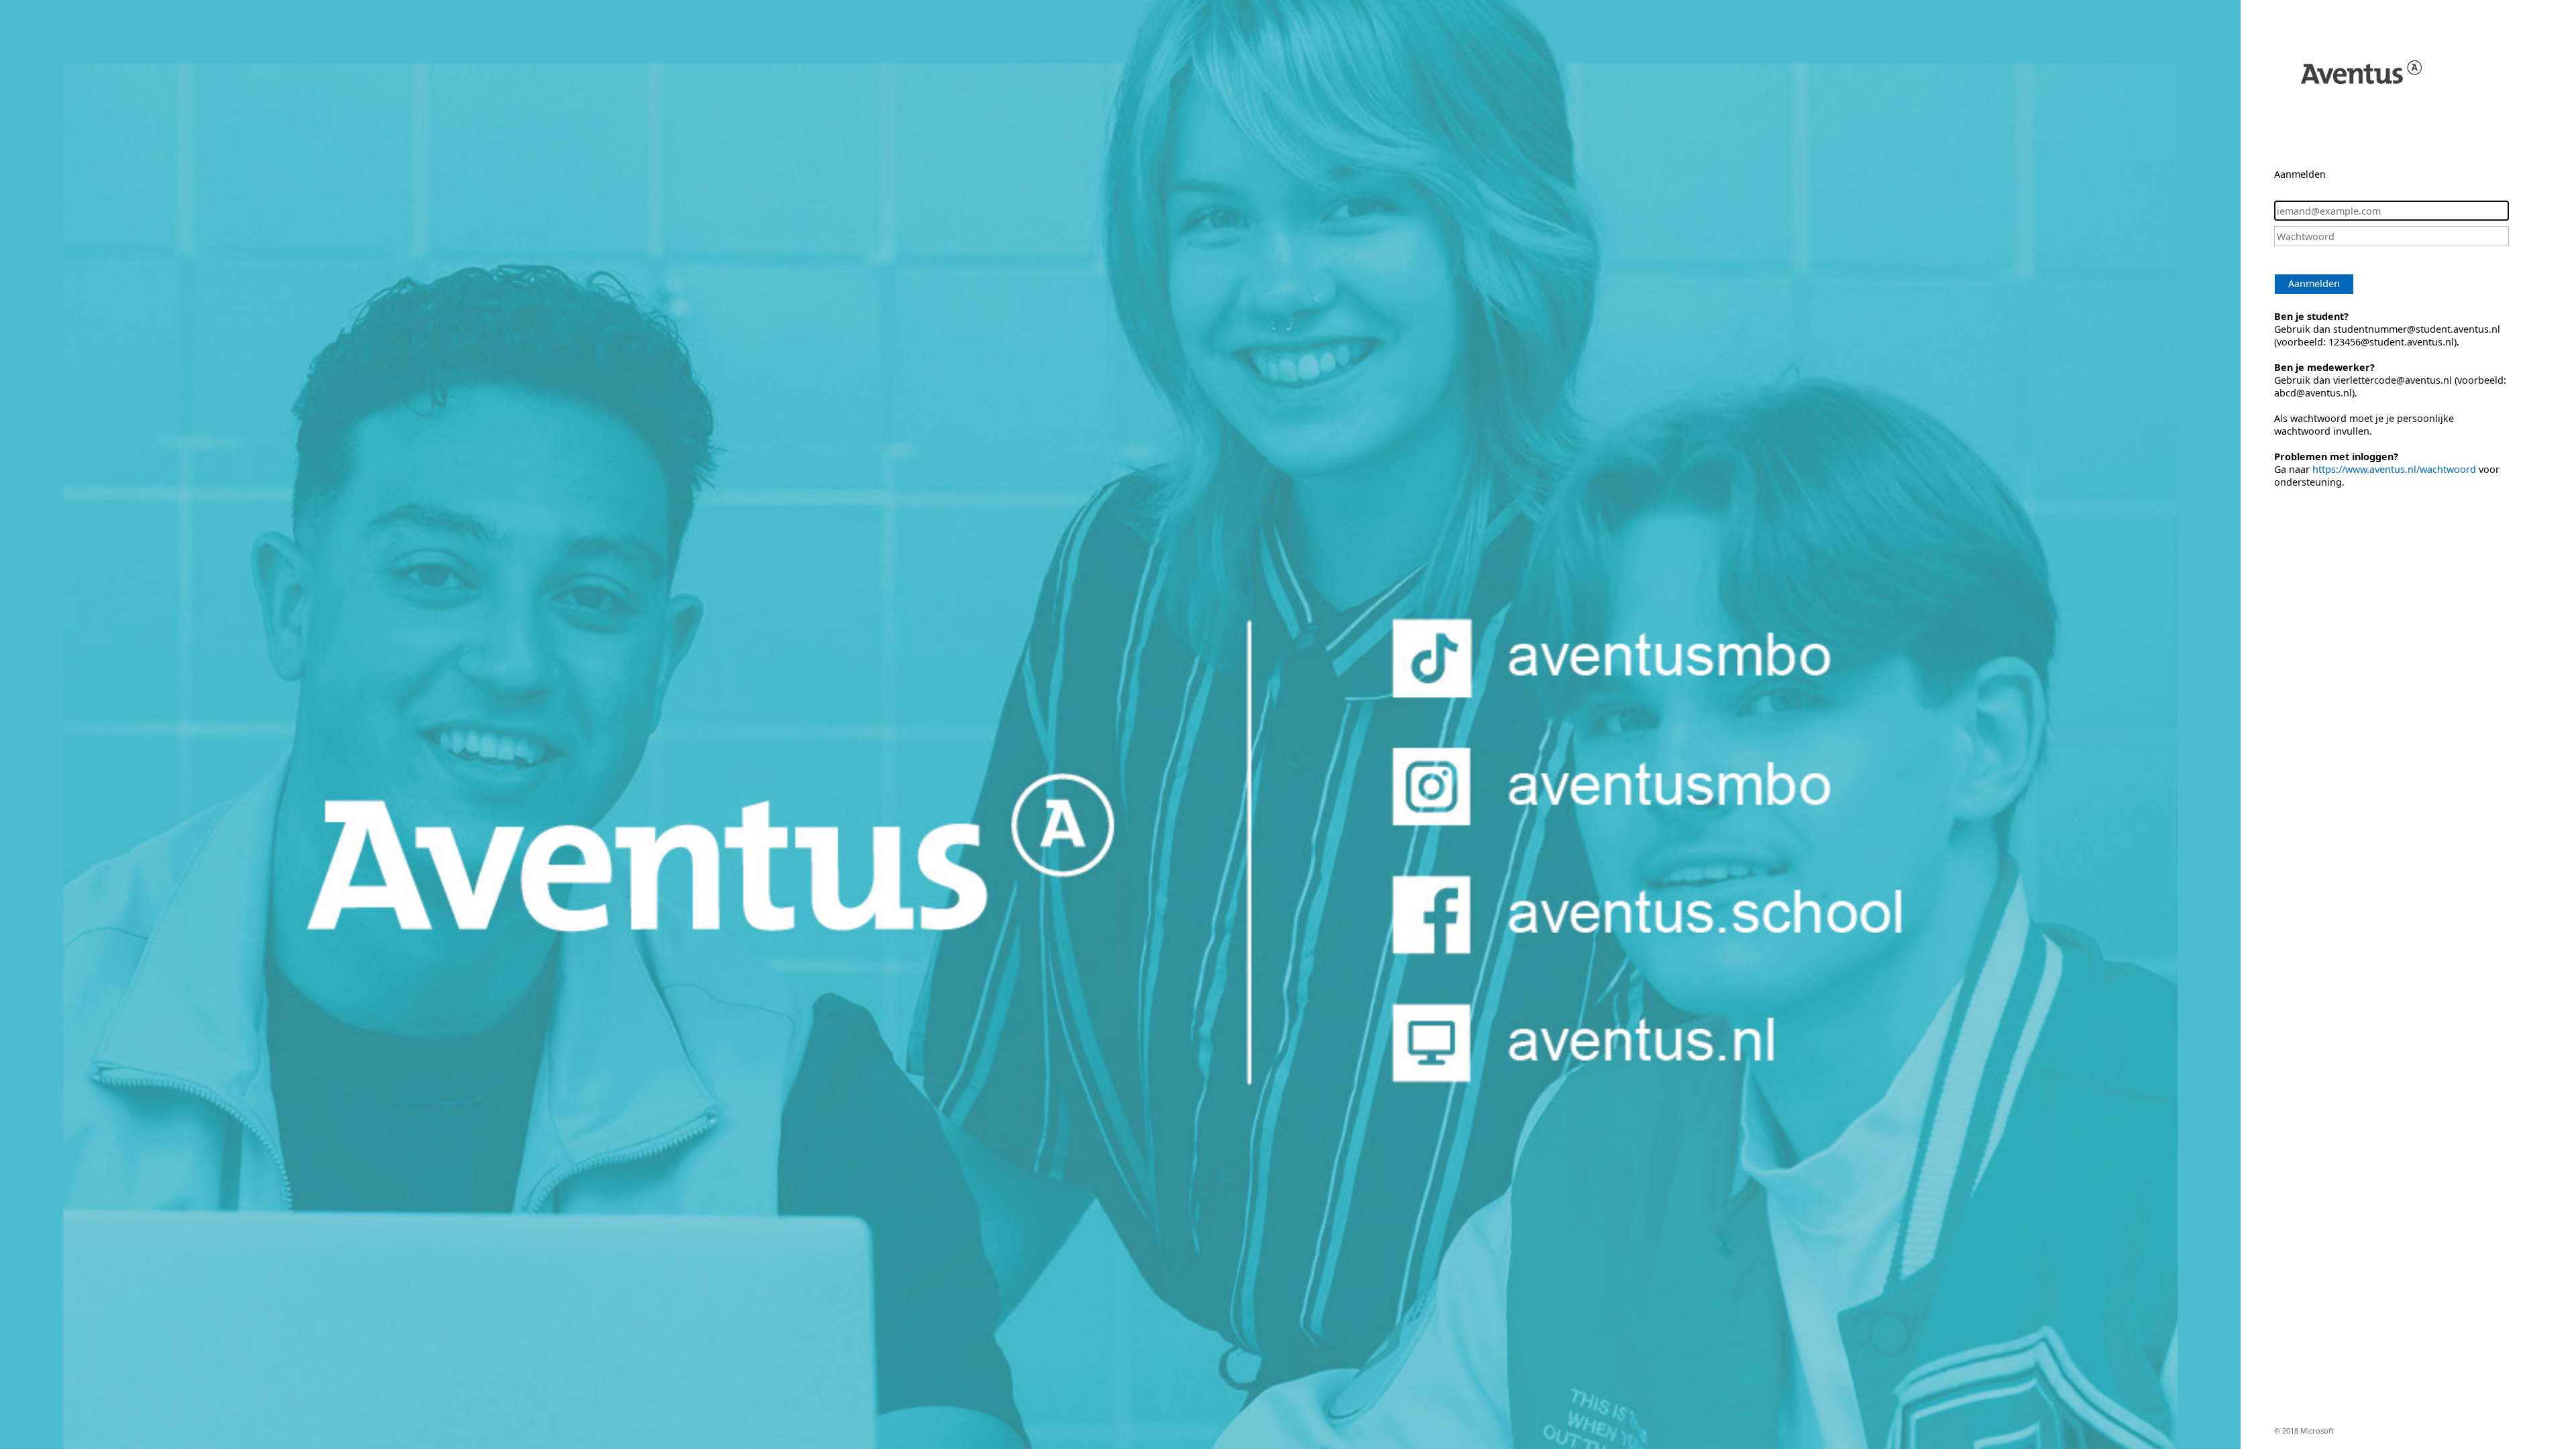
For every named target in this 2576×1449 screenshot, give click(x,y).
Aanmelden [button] (2314, 283)
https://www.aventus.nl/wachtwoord (2394, 469)
